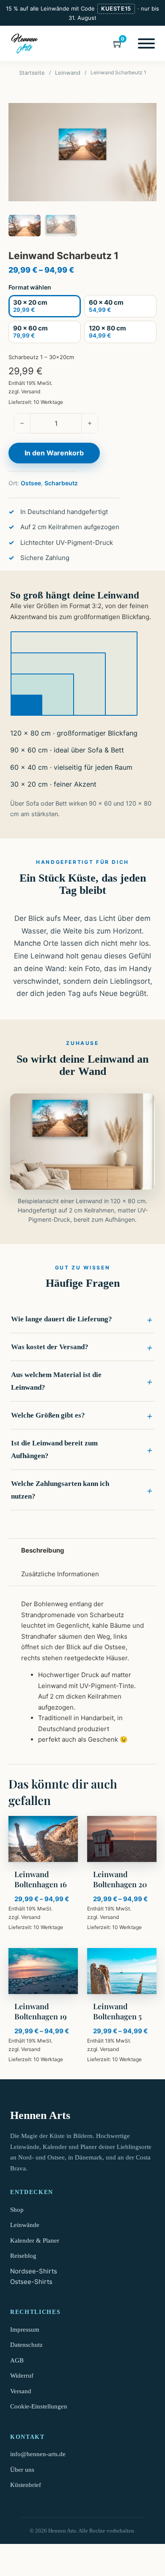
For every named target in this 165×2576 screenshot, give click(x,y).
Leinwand (68, 73)
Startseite (32, 73)
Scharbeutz (61, 483)
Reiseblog (23, 2256)
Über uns (22, 2470)
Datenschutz (26, 2345)
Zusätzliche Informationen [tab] (60, 1574)
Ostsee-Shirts (31, 2282)
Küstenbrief (26, 2485)
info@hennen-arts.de (38, 2454)
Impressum (25, 2330)
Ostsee (31, 483)
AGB (17, 2360)
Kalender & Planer (35, 2240)
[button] (82, 1319)
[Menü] (146, 43)
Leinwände (25, 2225)
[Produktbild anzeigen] (82, 152)
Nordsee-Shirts (34, 2271)
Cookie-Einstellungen (39, 2406)
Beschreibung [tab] (43, 1550)
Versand (31, 391)
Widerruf (22, 2376)
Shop (17, 2210)
